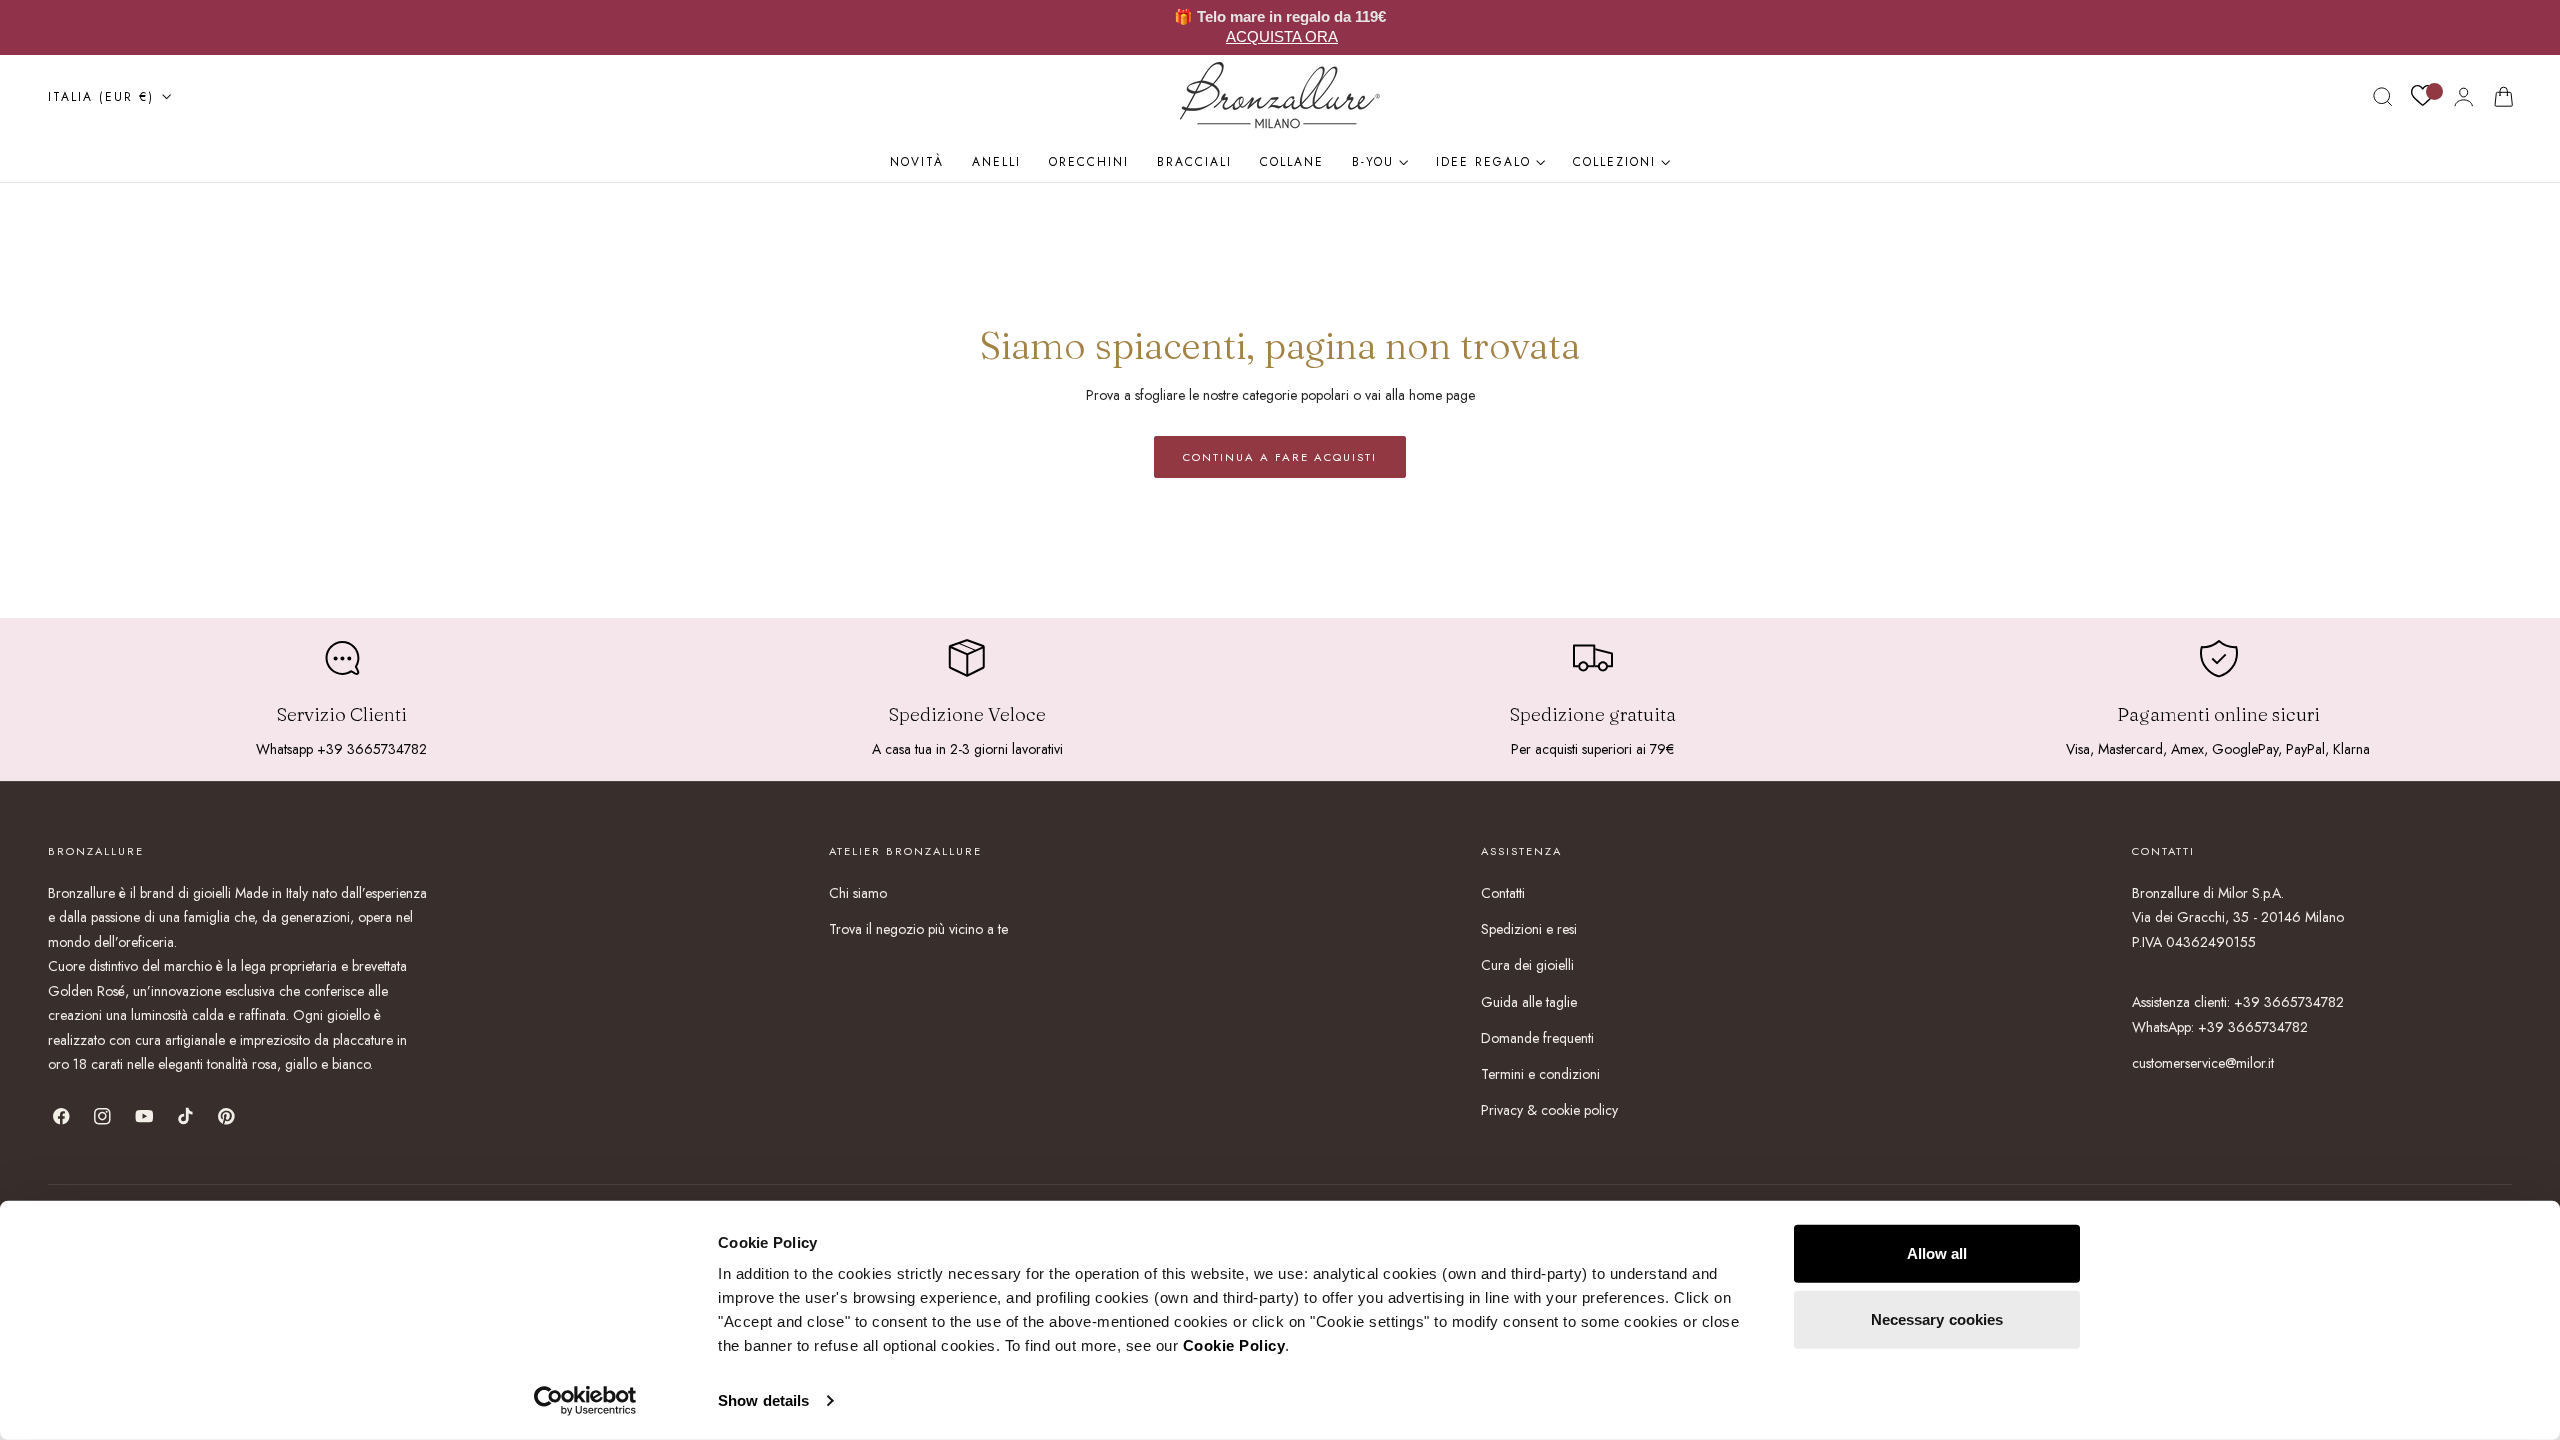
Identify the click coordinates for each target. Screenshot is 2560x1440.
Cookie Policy (1234, 1345)
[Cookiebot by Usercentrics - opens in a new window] (585, 1401)
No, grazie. (1080, 936)
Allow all (1937, 1253)
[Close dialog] (1654, 540)
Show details (763, 1400)
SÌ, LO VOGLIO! (1080, 879)
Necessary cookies (1937, 1318)
